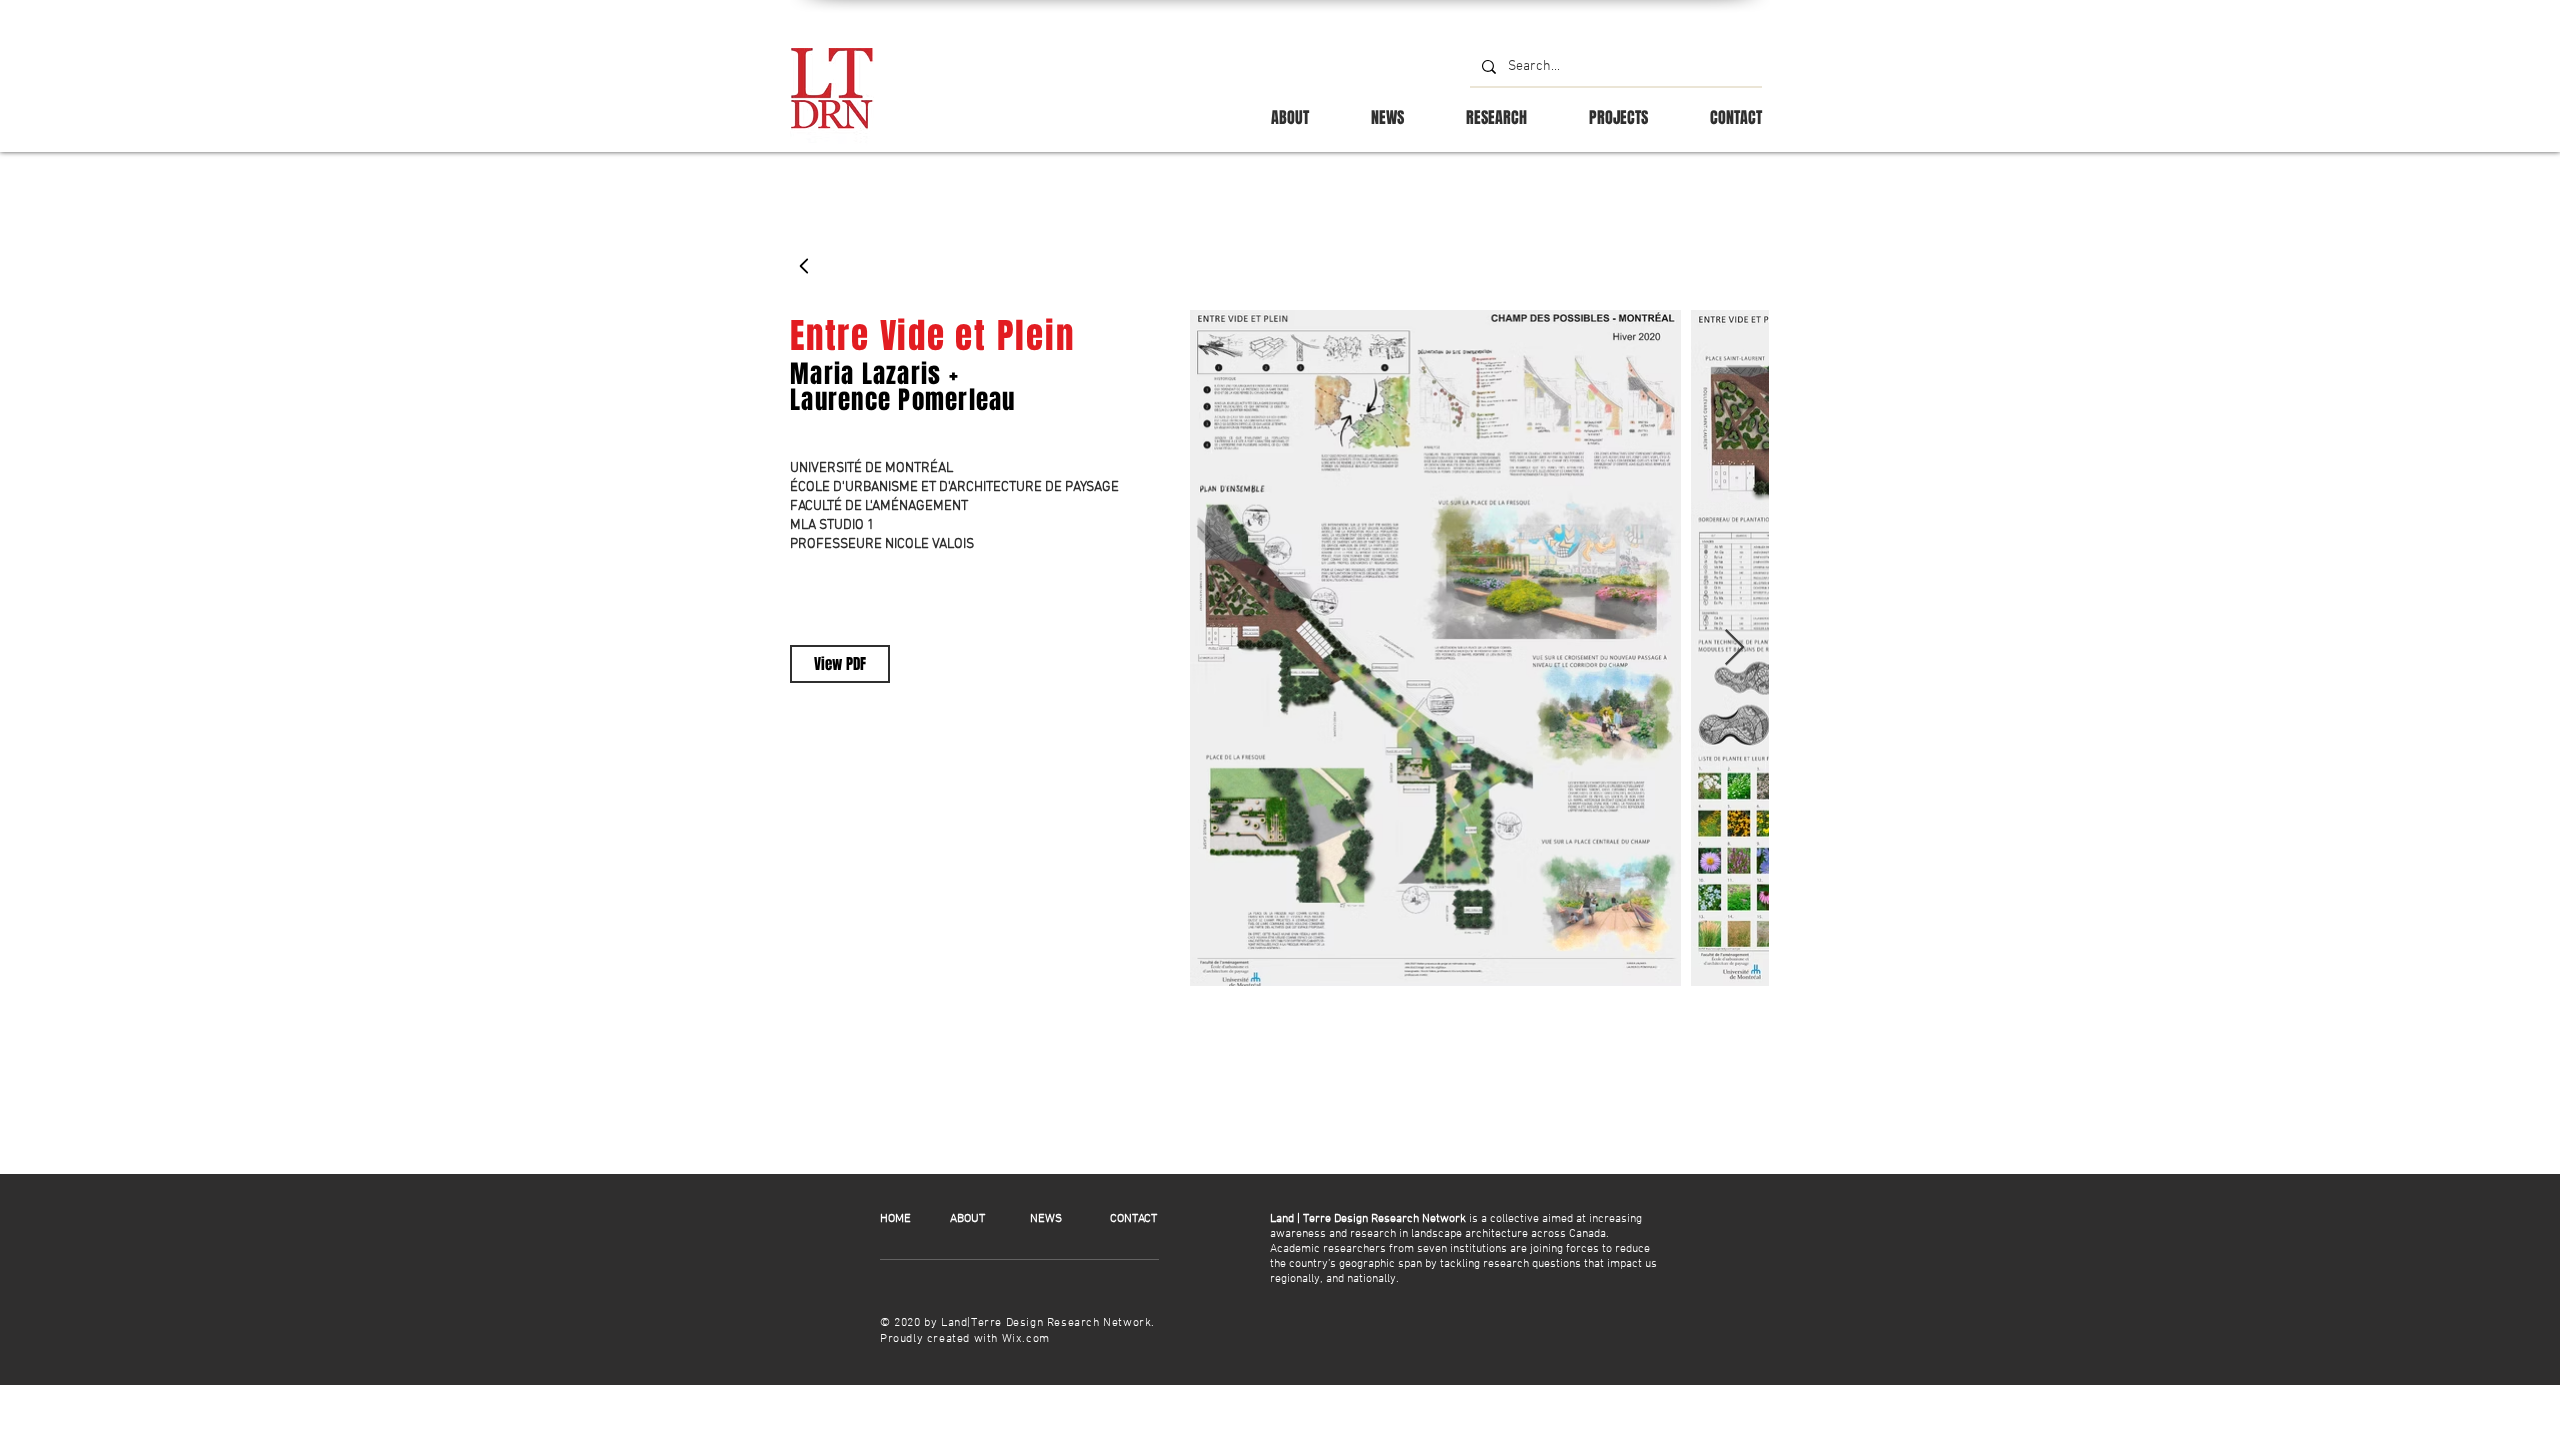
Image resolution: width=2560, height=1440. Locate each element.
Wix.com (1026, 1339)
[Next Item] (1734, 648)
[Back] (805, 266)
